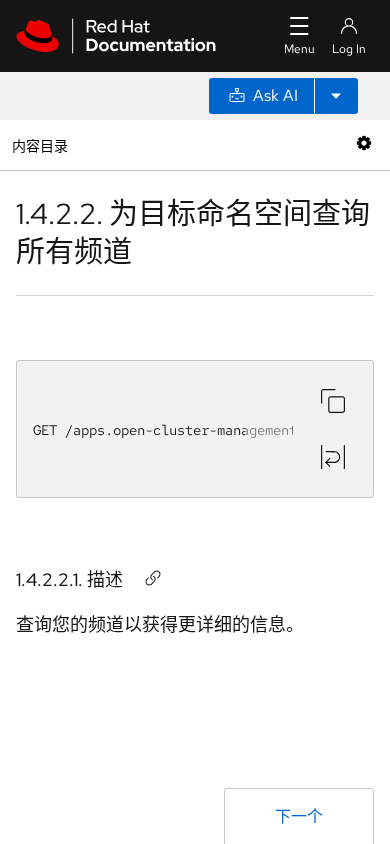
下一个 (299, 816)
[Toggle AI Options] (336, 96)
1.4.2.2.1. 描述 (69, 579)
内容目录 (39, 144)
